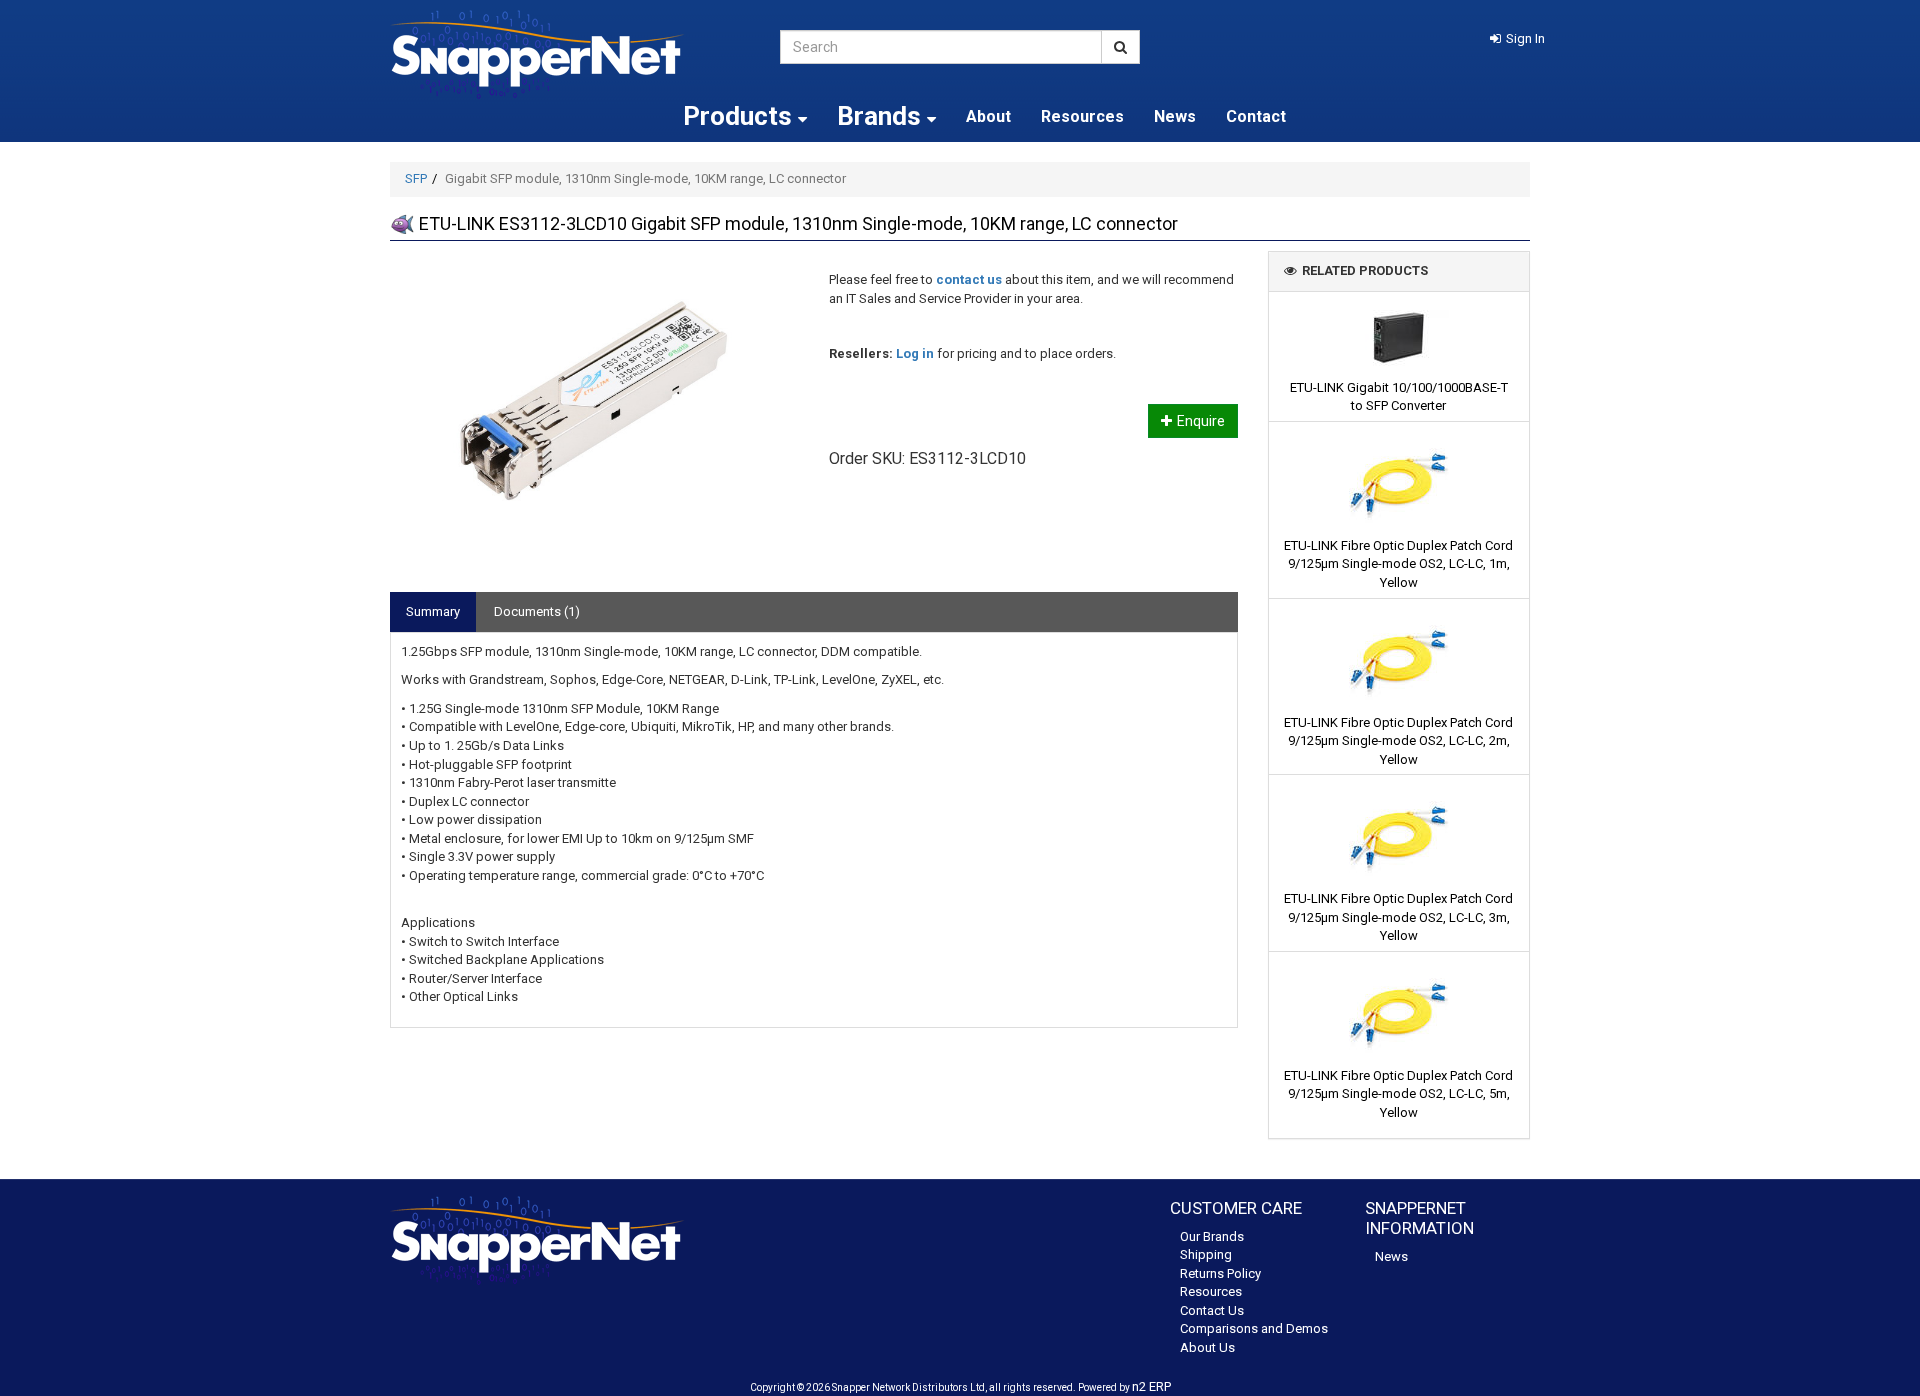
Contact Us (1212, 1310)
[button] (1517, 38)
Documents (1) (537, 611)
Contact (1256, 116)
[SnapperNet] (570, 54)
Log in (915, 353)
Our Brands (1212, 1236)
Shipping (1206, 1254)
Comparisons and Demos (1254, 1328)
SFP (416, 178)
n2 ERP (1151, 1386)
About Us (1207, 1347)
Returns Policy (1220, 1273)
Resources (1082, 116)
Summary (433, 611)
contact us (969, 279)
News (1175, 116)
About (988, 116)
